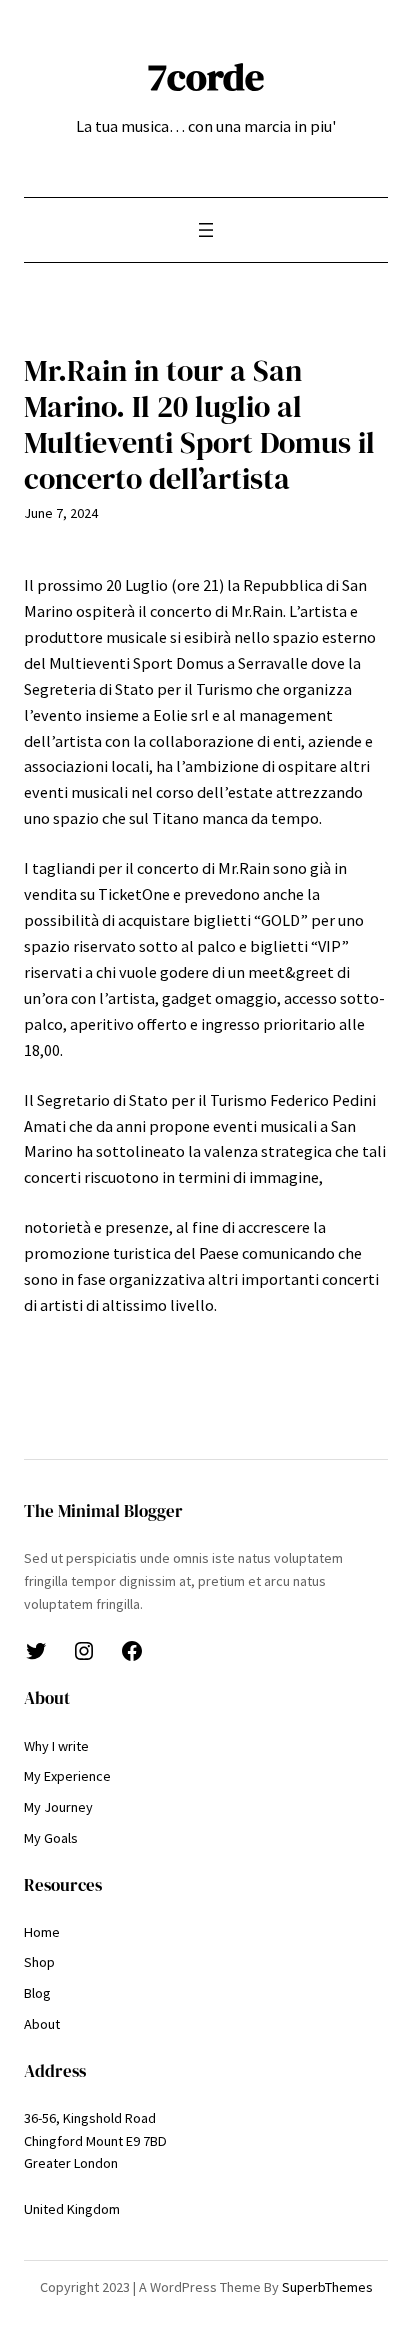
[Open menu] (206, 230)
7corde (206, 76)
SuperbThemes (327, 2287)
